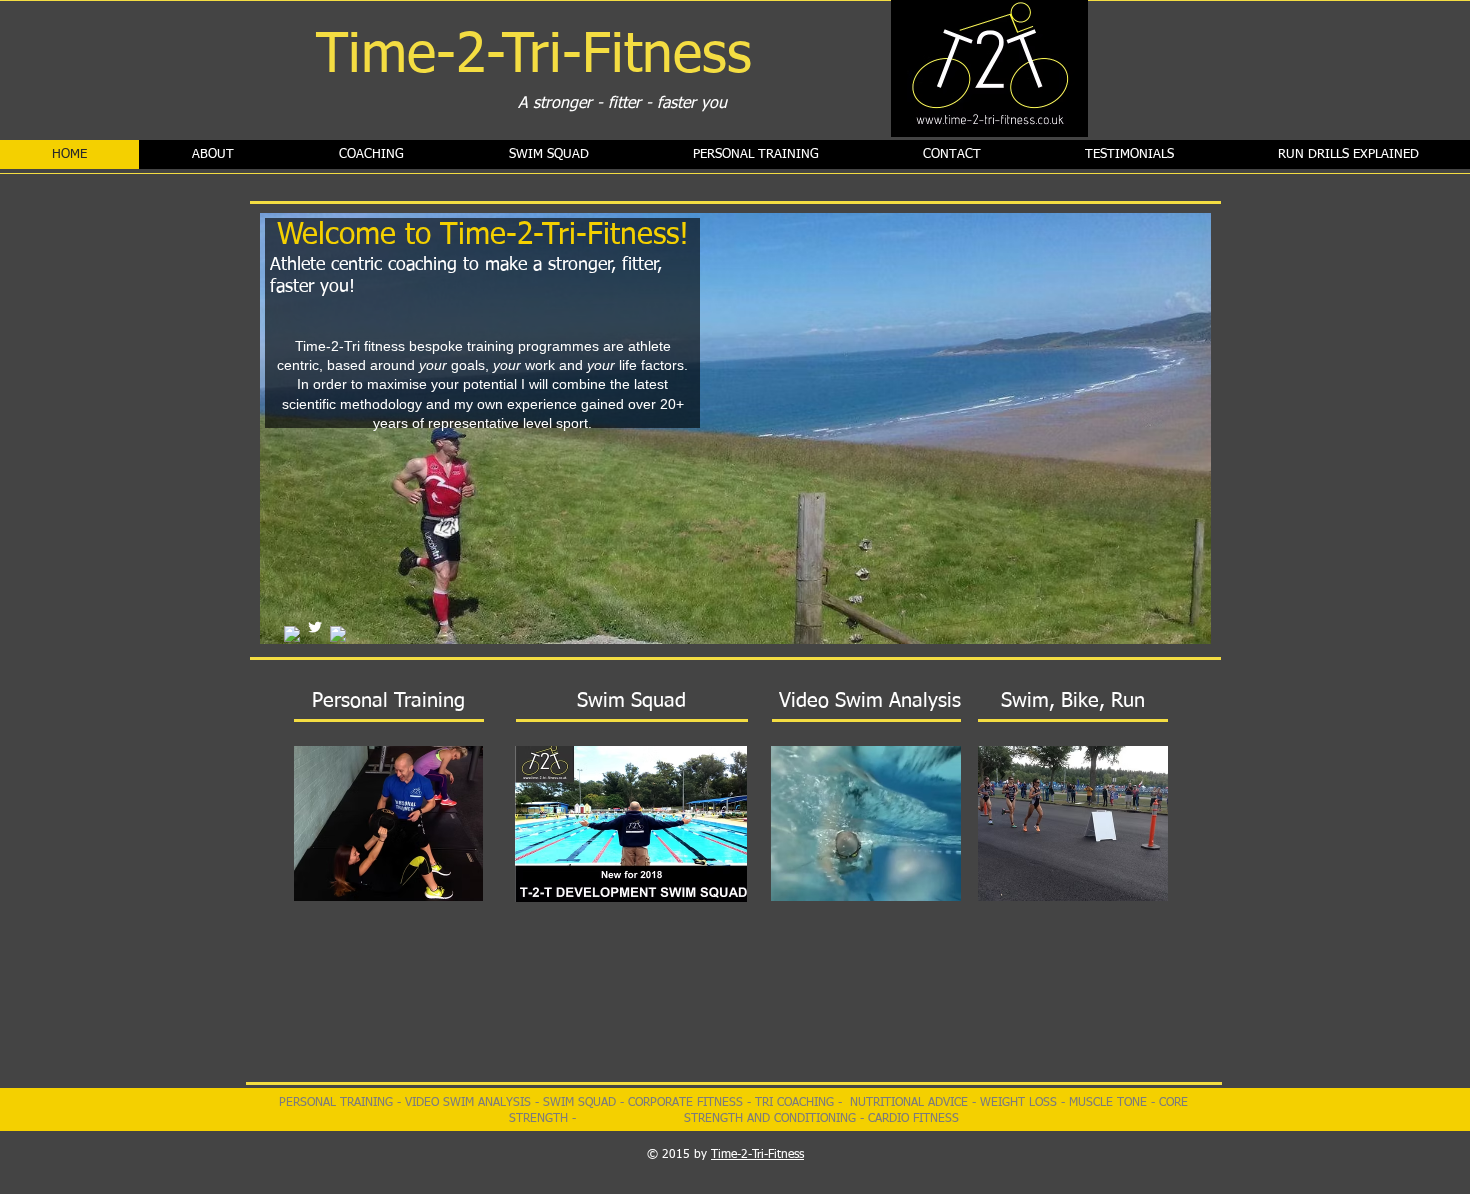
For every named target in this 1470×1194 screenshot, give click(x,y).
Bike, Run (1100, 701)
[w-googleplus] (292, 634)
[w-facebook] (338, 634)
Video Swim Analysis (870, 701)
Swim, (1028, 701)
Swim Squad (631, 701)
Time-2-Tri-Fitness (757, 1155)
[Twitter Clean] (315, 627)
